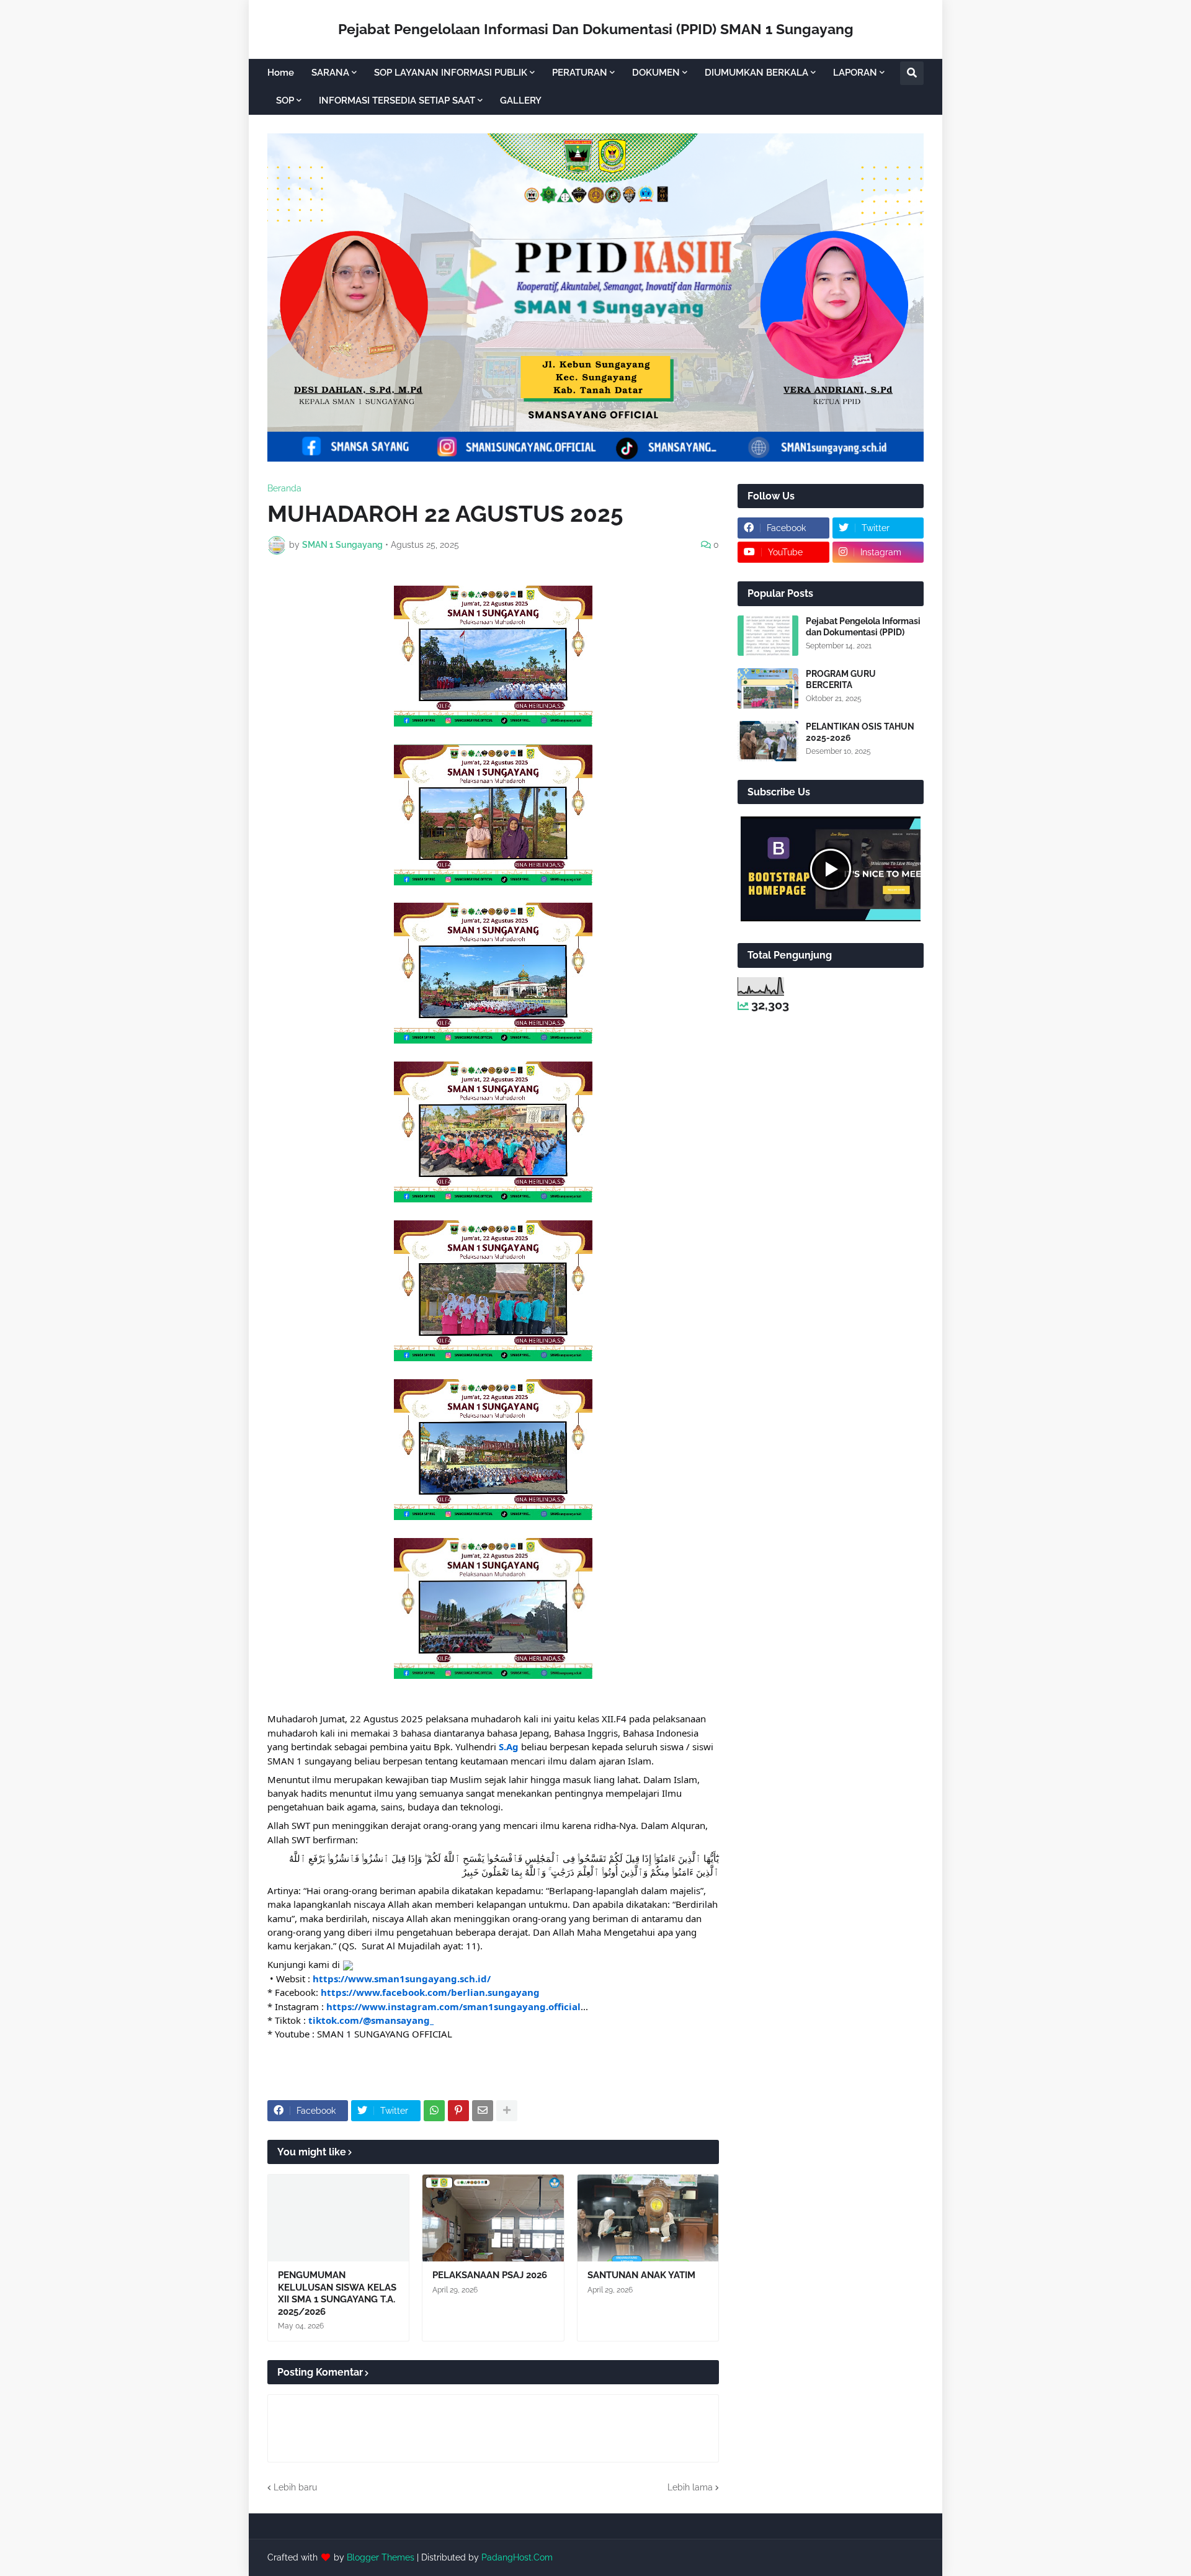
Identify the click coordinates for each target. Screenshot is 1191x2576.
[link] (430, 1992)
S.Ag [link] (509, 1746)
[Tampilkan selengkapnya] (507, 2111)
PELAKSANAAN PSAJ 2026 (490, 2275)
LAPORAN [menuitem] (855, 73)
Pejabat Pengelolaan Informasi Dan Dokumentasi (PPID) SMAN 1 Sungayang (596, 29)
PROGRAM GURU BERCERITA (841, 679)
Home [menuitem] (281, 73)
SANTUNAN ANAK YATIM (641, 2275)
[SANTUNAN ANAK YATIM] (648, 2218)
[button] (912, 73)
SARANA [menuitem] (330, 73)
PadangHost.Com (517, 2557)
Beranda (284, 488)
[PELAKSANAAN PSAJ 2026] (493, 2218)
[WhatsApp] (434, 2111)
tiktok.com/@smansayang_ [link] (371, 2020)
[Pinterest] (458, 2111)
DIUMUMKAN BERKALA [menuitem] (756, 73)
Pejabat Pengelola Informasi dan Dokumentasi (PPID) (863, 627)
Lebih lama (690, 2487)
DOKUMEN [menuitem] (656, 73)
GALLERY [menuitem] (521, 101)
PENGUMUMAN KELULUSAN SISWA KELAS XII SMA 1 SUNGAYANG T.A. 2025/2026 (337, 2293)
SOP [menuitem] (285, 101)
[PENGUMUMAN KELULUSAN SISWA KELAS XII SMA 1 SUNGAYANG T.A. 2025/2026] (338, 2218)
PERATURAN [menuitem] (580, 73)
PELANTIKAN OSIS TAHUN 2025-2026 (860, 732)
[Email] (483, 2111)
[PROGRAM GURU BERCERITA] (768, 688)
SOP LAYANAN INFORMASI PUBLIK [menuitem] (451, 73)
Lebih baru (295, 2487)
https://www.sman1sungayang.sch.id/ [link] (402, 1979)
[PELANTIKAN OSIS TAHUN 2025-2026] (768, 741)
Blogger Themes (381, 2557)
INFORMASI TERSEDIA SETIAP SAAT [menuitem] (397, 101)
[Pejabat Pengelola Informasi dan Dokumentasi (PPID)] (768, 636)
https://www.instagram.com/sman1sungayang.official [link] (453, 2006)
